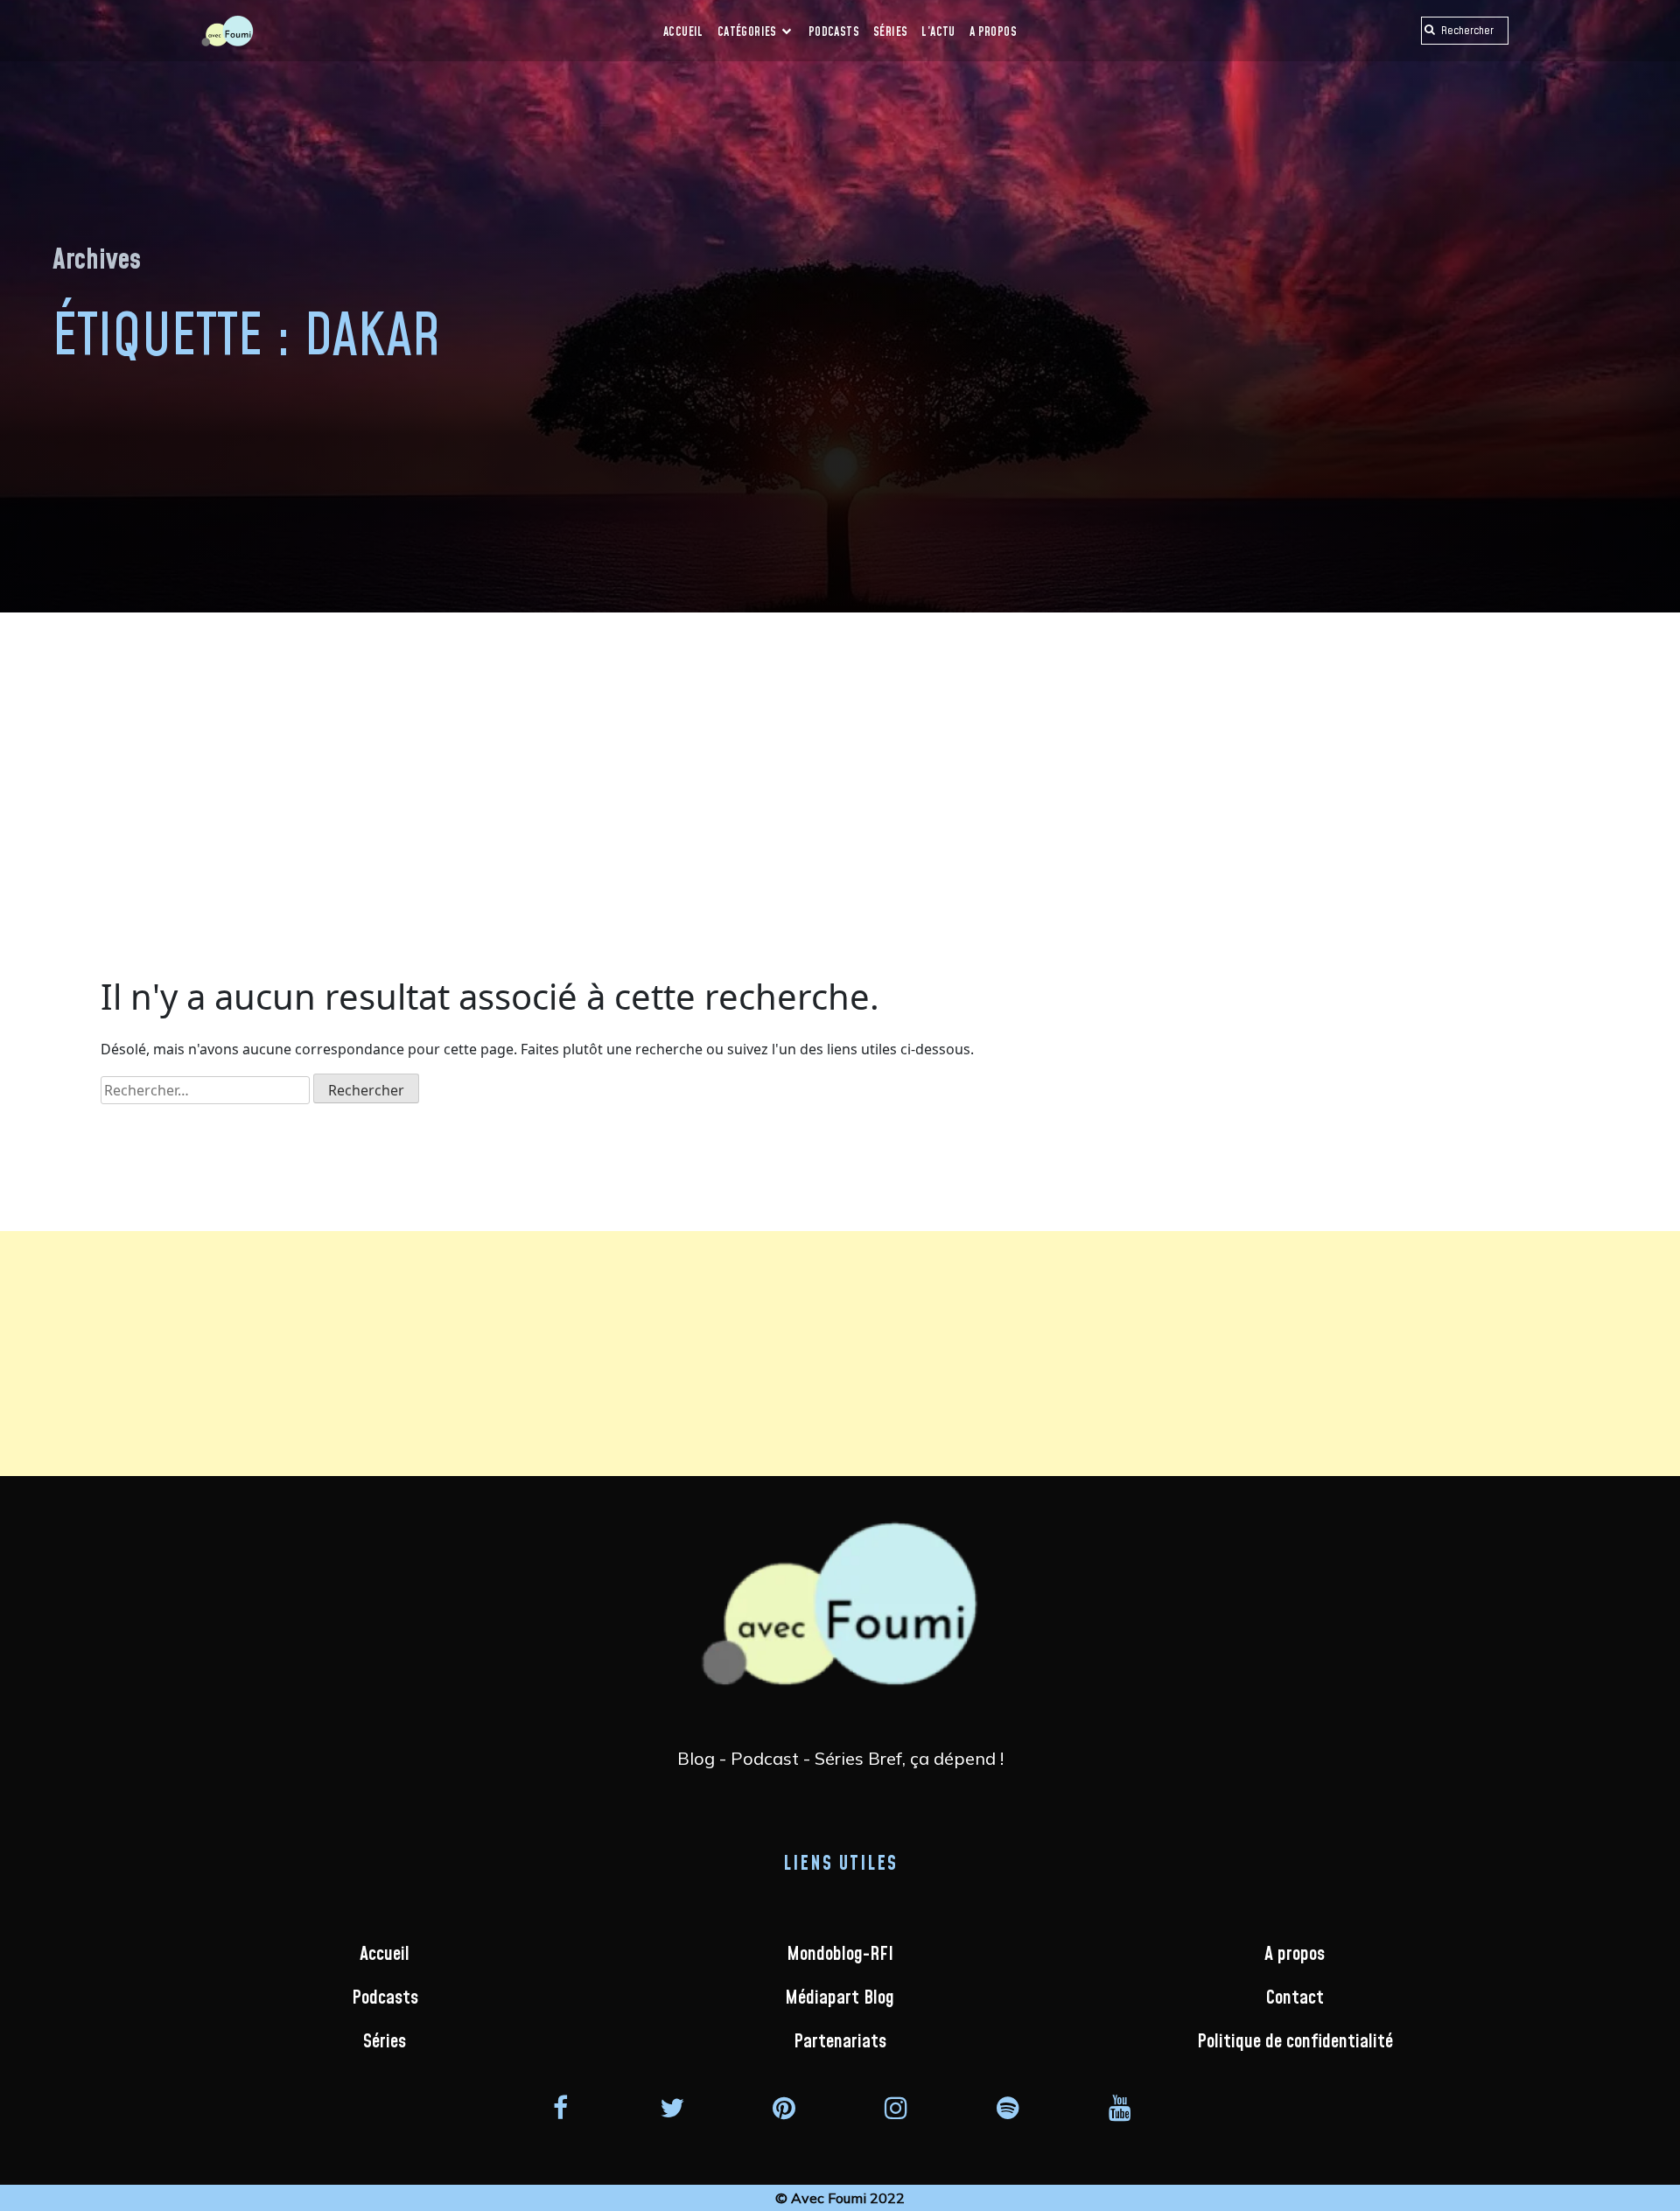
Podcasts (834, 32)
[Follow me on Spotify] (1008, 2107)
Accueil (683, 32)
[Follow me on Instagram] (896, 2107)
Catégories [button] (749, 32)
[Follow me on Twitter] (672, 2107)
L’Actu (938, 32)
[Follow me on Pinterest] (784, 2107)
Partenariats (840, 2042)
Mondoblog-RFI (840, 1954)
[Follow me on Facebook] (560, 2107)
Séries (890, 32)
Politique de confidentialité (1295, 2042)
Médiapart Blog (840, 1998)
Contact (1295, 1998)
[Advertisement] (840, 744)
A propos (993, 32)
